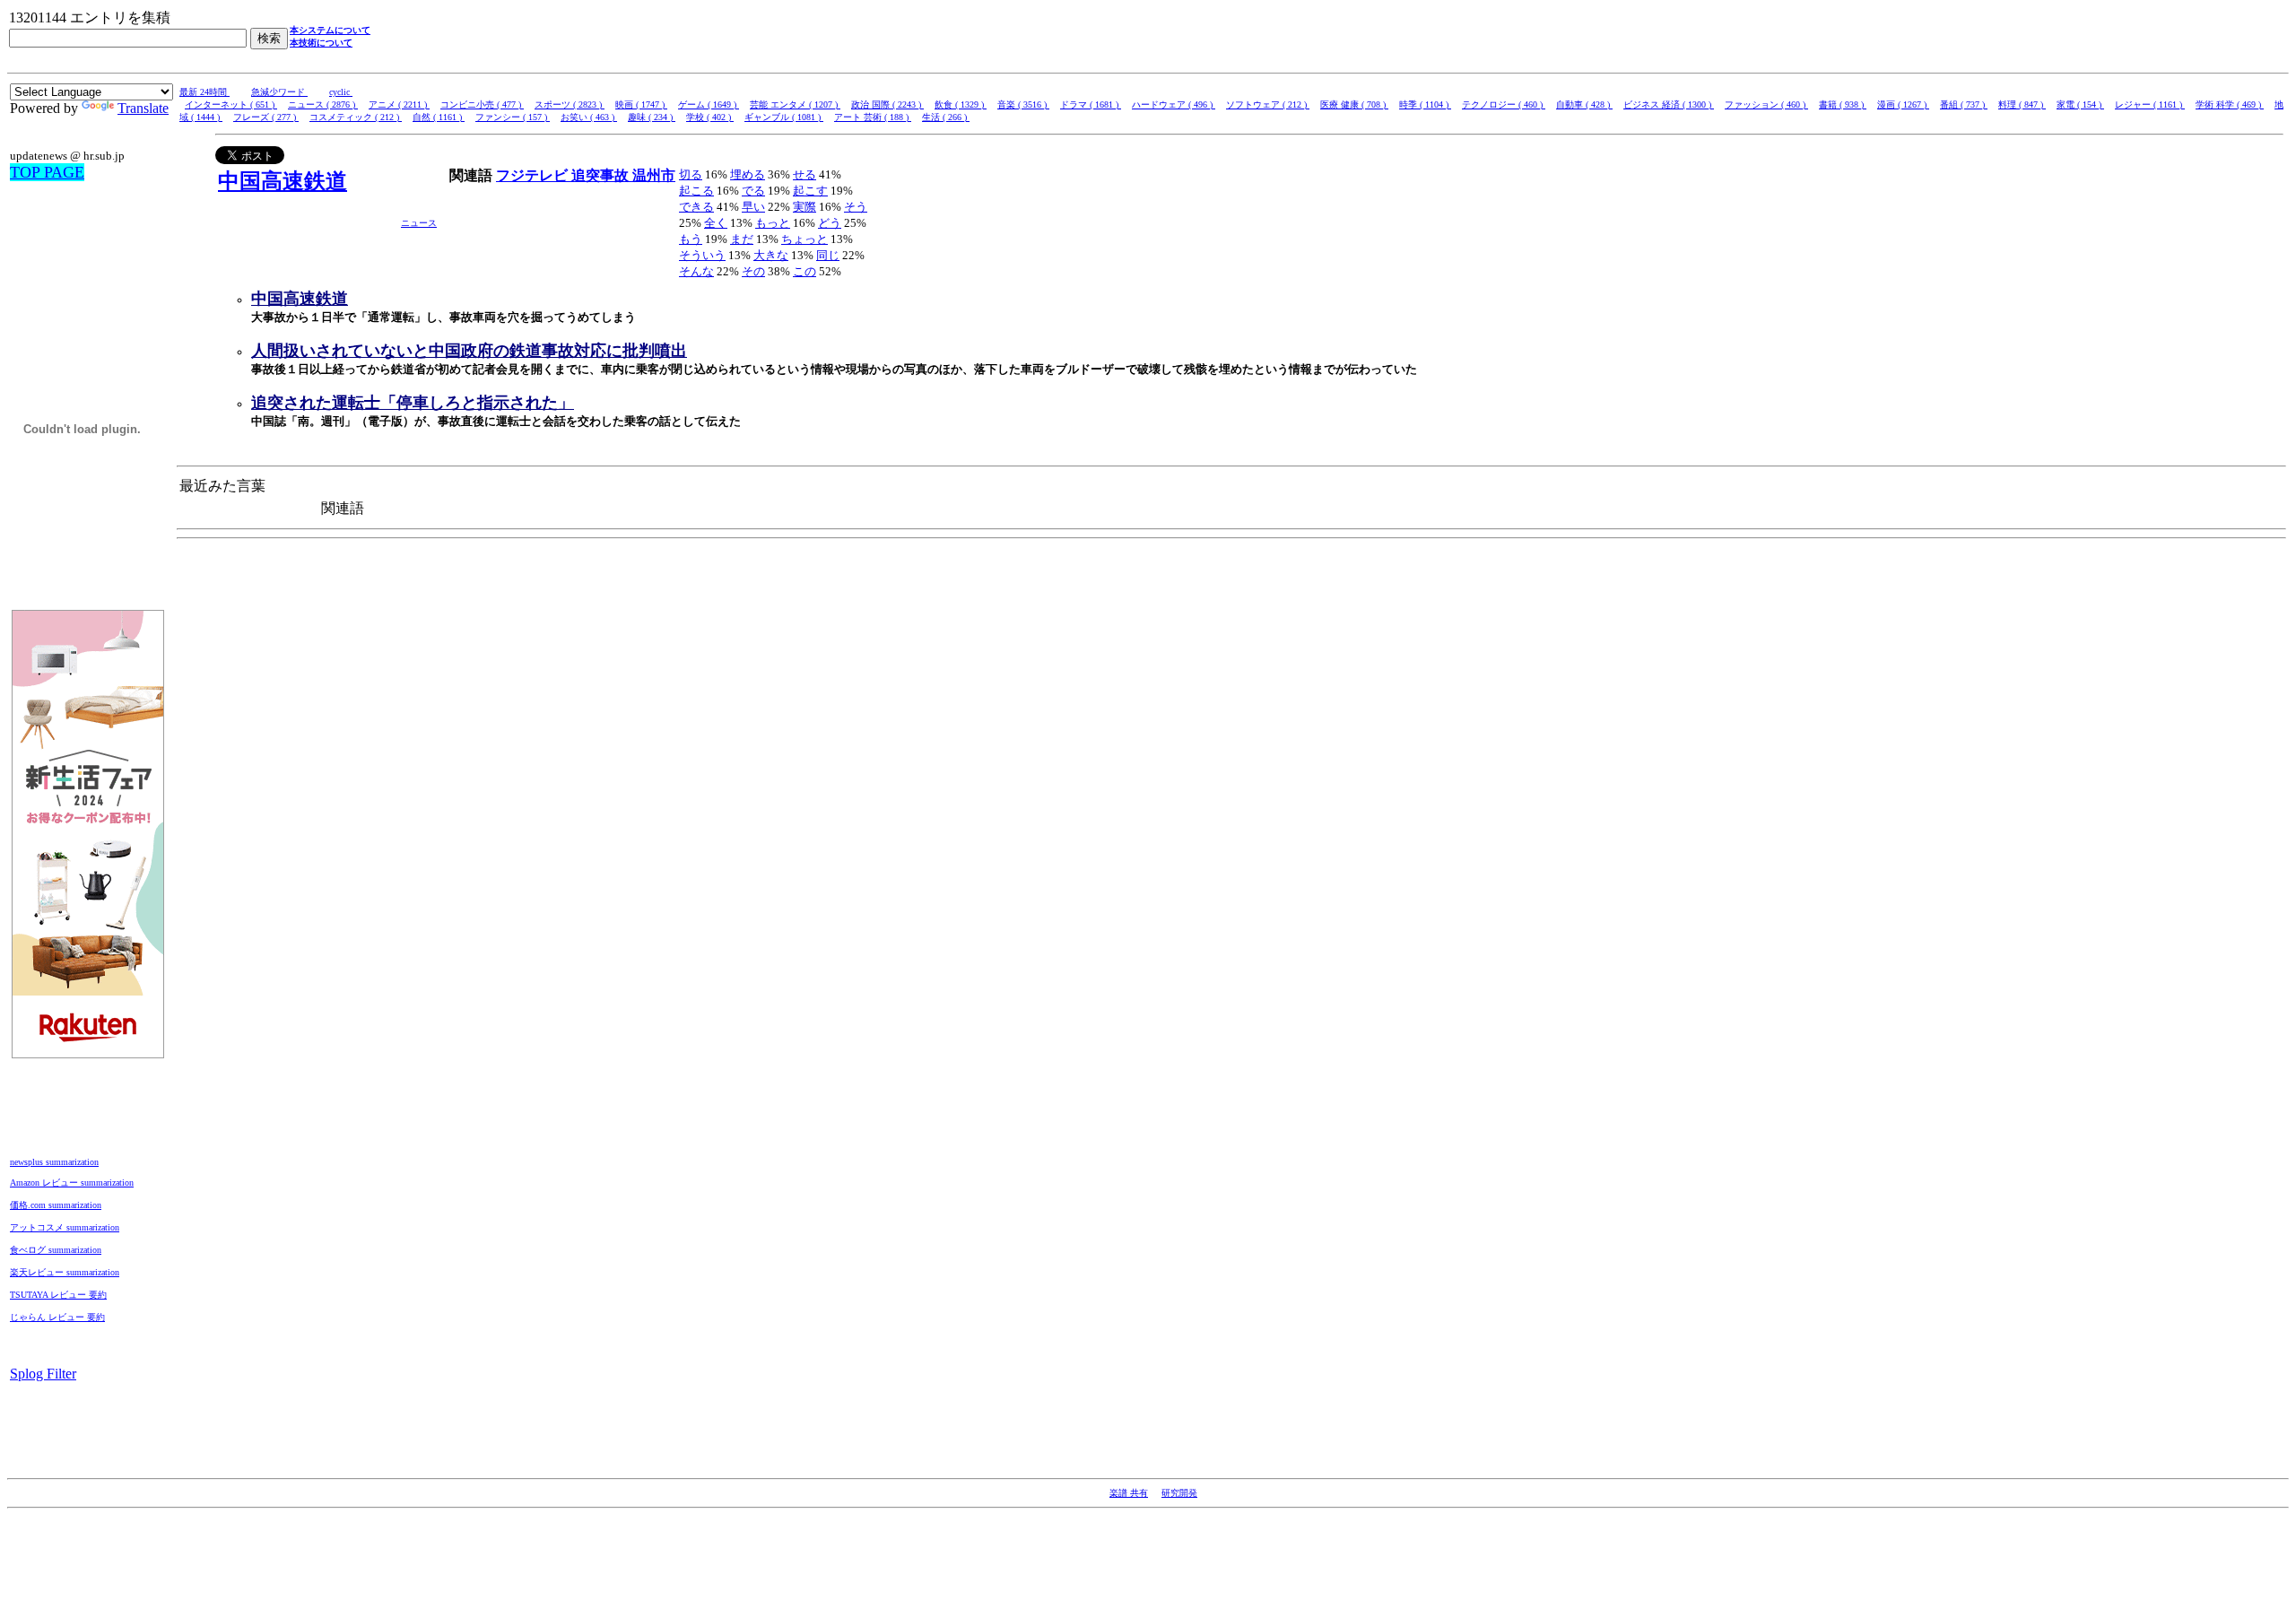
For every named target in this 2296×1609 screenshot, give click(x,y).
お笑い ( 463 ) (589, 117)
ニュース (419, 223)
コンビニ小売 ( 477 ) (482, 104)
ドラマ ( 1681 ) (1091, 104)
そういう (702, 255)
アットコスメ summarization (65, 1227)
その (753, 271)
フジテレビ (534, 175)
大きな (771, 255)
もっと (773, 223)
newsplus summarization (54, 1162)
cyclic (341, 92)
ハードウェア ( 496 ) (1174, 104)
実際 (804, 207)
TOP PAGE (47, 172)
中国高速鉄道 (283, 181)
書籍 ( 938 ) (1843, 104)
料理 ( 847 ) (2022, 104)
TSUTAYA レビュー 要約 (58, 1295)
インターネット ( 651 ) (231, 104)
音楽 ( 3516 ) (1023, 104)
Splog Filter (43, 1374)
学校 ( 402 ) (710, 117)
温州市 (654, 175)
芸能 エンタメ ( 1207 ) (795, 104)
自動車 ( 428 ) (1584, 104)
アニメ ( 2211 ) (399, 104)
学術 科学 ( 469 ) (2230, 104)
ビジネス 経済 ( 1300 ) (1669, 104)
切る (691, 174)
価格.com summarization (56, 1205)
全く (716, 223)
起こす (810, 191)
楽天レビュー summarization (65, 1272)
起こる (696, 191)
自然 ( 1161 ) (439, 117)
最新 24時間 (204, 92)
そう (856, 207)
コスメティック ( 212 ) (356, 117)
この (804, 271)
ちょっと (804, 239)
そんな (696, 271)
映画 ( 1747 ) (641, 104)
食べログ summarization (56, 1250)
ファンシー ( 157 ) (513, 117)
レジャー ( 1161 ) (2150, 104)
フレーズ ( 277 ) (266, 117)
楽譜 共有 (1129, 1493)
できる (696, 207)
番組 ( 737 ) (1964, 104)
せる (804, 174)
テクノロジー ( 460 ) (1504, 104)
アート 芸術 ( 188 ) (873, 117)
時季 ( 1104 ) (1425, 104)
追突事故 (602, 175)
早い (753, 207)
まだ (742, 239)
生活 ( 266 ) (946, 117)
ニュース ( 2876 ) (323, 104)
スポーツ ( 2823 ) (570, 104)
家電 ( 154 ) (2080, 104)
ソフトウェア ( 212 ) (1268, 104)
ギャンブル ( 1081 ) (784, 117)
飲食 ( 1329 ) (961, 104)
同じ (828, 255)
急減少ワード (279, 92)
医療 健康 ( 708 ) (1354, 104)
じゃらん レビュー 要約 (57, 1317)
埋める (748, 174)
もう (691, 239)
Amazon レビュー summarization (72, 1183)
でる (753, 191)
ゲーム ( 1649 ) (709, 104)
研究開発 (1179, 1493)
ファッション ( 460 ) (1766, 104)
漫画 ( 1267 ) (1903, 104)
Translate (143, 108)
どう (830, 223)
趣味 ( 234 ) (652, 117)
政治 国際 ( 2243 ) (887, 104)
